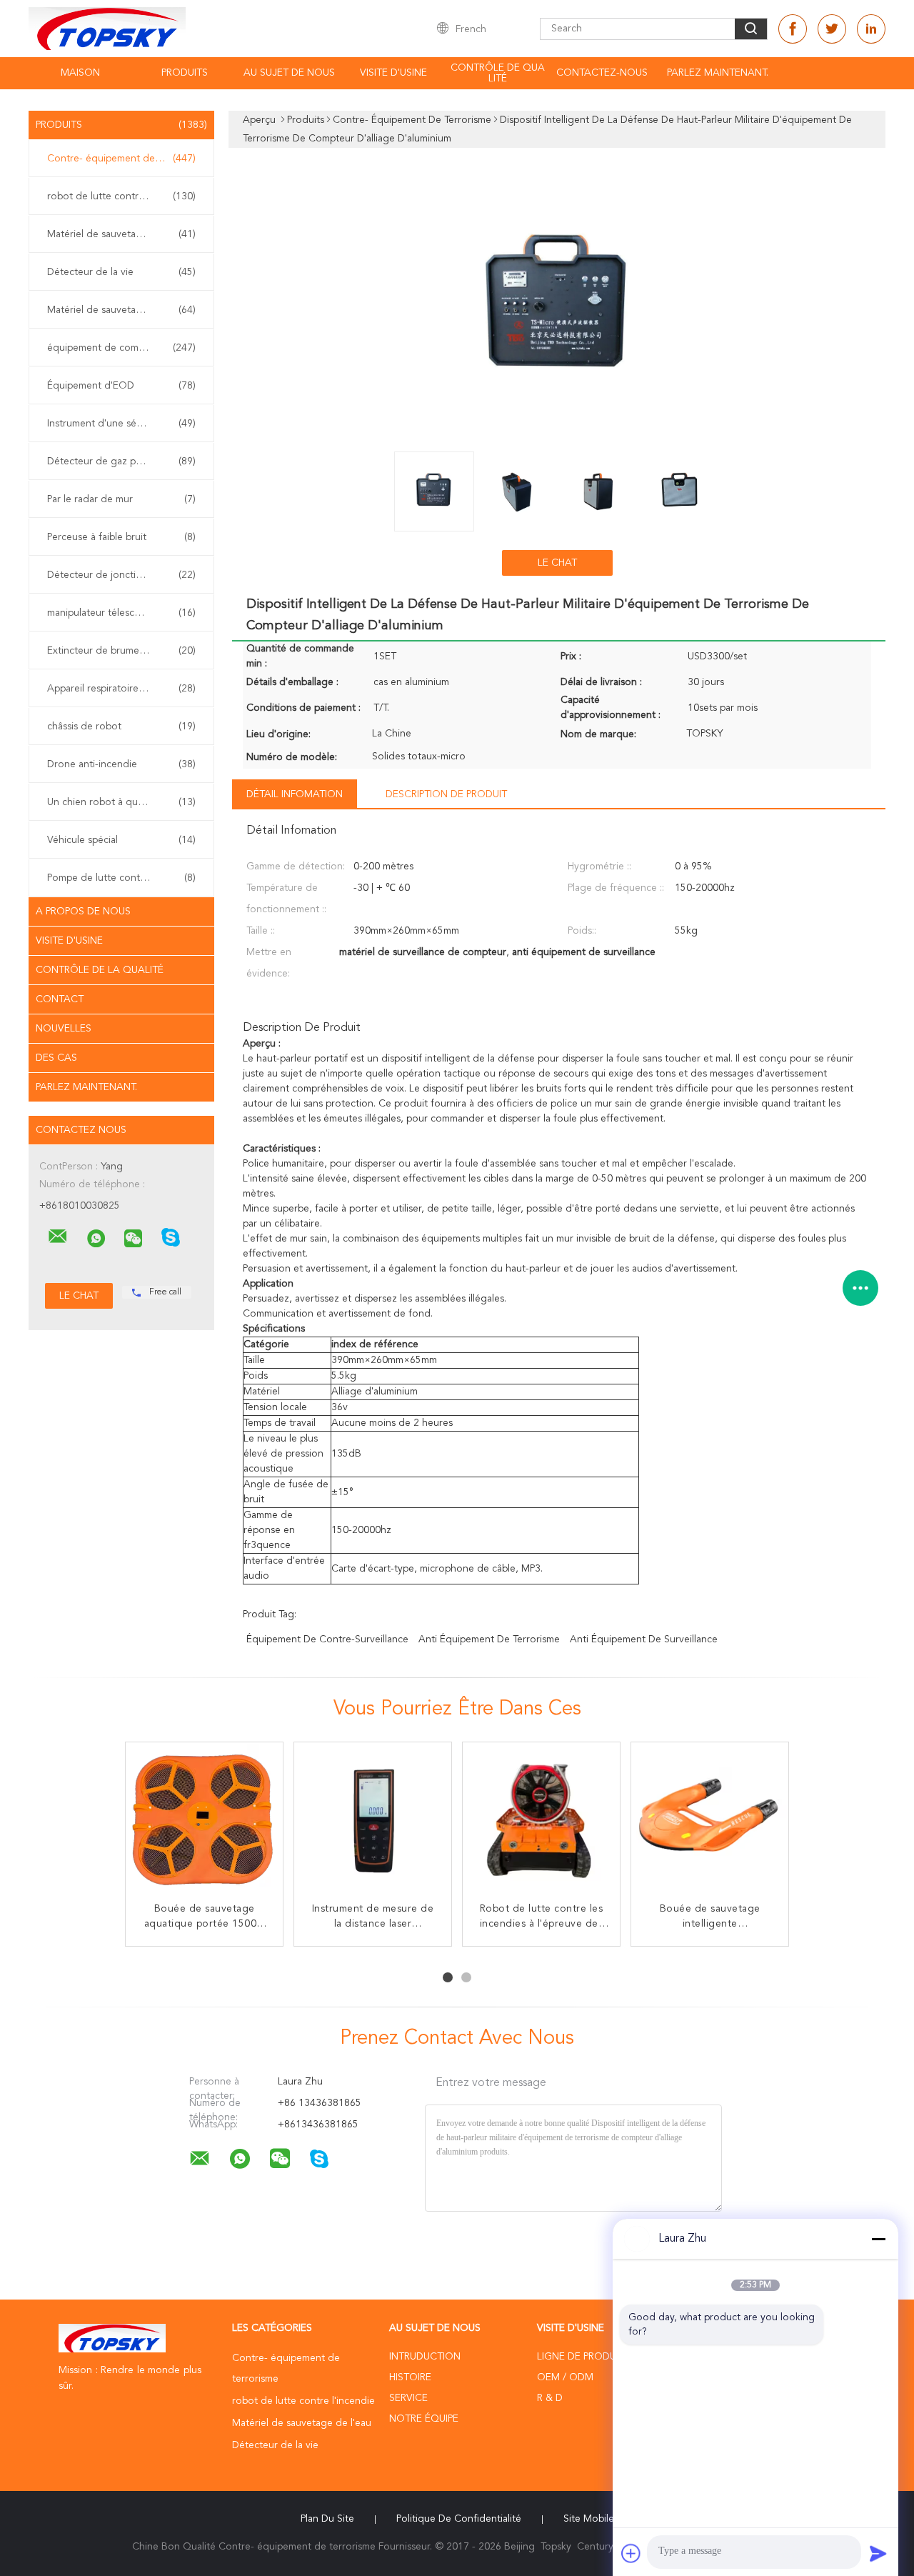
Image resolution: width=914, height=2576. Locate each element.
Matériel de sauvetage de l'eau (121, 234)
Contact (60, 999)
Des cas (56, 1058)
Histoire (410, 2377)
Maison (80, 73)
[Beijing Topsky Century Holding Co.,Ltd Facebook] (793, 29)
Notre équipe (424, 2419)
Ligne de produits (583, 2357)
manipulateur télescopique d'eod (122, 613)
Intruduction (425, 2357)
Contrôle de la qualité (100, 970)
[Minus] (878, 2239)
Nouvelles (64, 1029)
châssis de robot (121, 727)
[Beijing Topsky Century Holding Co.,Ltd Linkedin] (871, 29)
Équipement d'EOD (121, 386)
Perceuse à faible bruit (121, 537)
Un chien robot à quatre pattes (121, 802)
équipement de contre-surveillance (327, 1639)
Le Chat (557, 563)
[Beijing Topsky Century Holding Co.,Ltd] (58, 1237)
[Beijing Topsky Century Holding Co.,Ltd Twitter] (832, 29)
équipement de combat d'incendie (125, 348)
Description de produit (446, 794)
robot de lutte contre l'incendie (121, 196)
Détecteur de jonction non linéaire (125, 575)
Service (408, 2398)
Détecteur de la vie (121, 272)
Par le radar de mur (121, 499)
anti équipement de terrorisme (489, 1639)
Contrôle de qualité (498, 73)
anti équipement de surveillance (644, 1639)
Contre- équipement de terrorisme (125, 159)
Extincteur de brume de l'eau (121, 651)
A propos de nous (83, 912)
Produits (185, 73)
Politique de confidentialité (459, 2519)
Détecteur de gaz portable (121, 461)
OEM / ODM (565, 2377)
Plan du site (327, 2519)
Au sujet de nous (289, 73)
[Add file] (631, 2553)
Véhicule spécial (121, 840)
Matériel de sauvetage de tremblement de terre (125, 310)
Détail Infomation (295, 794)
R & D (550, 2398)
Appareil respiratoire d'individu (121, 689)
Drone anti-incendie (121, 764)
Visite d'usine (393, 73)
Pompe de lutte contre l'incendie (121, 878)
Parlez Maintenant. (718, 73)
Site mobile (589, 2519)
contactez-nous (602, 73)
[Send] (878, 2553)
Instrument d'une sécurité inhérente (125, 424)
